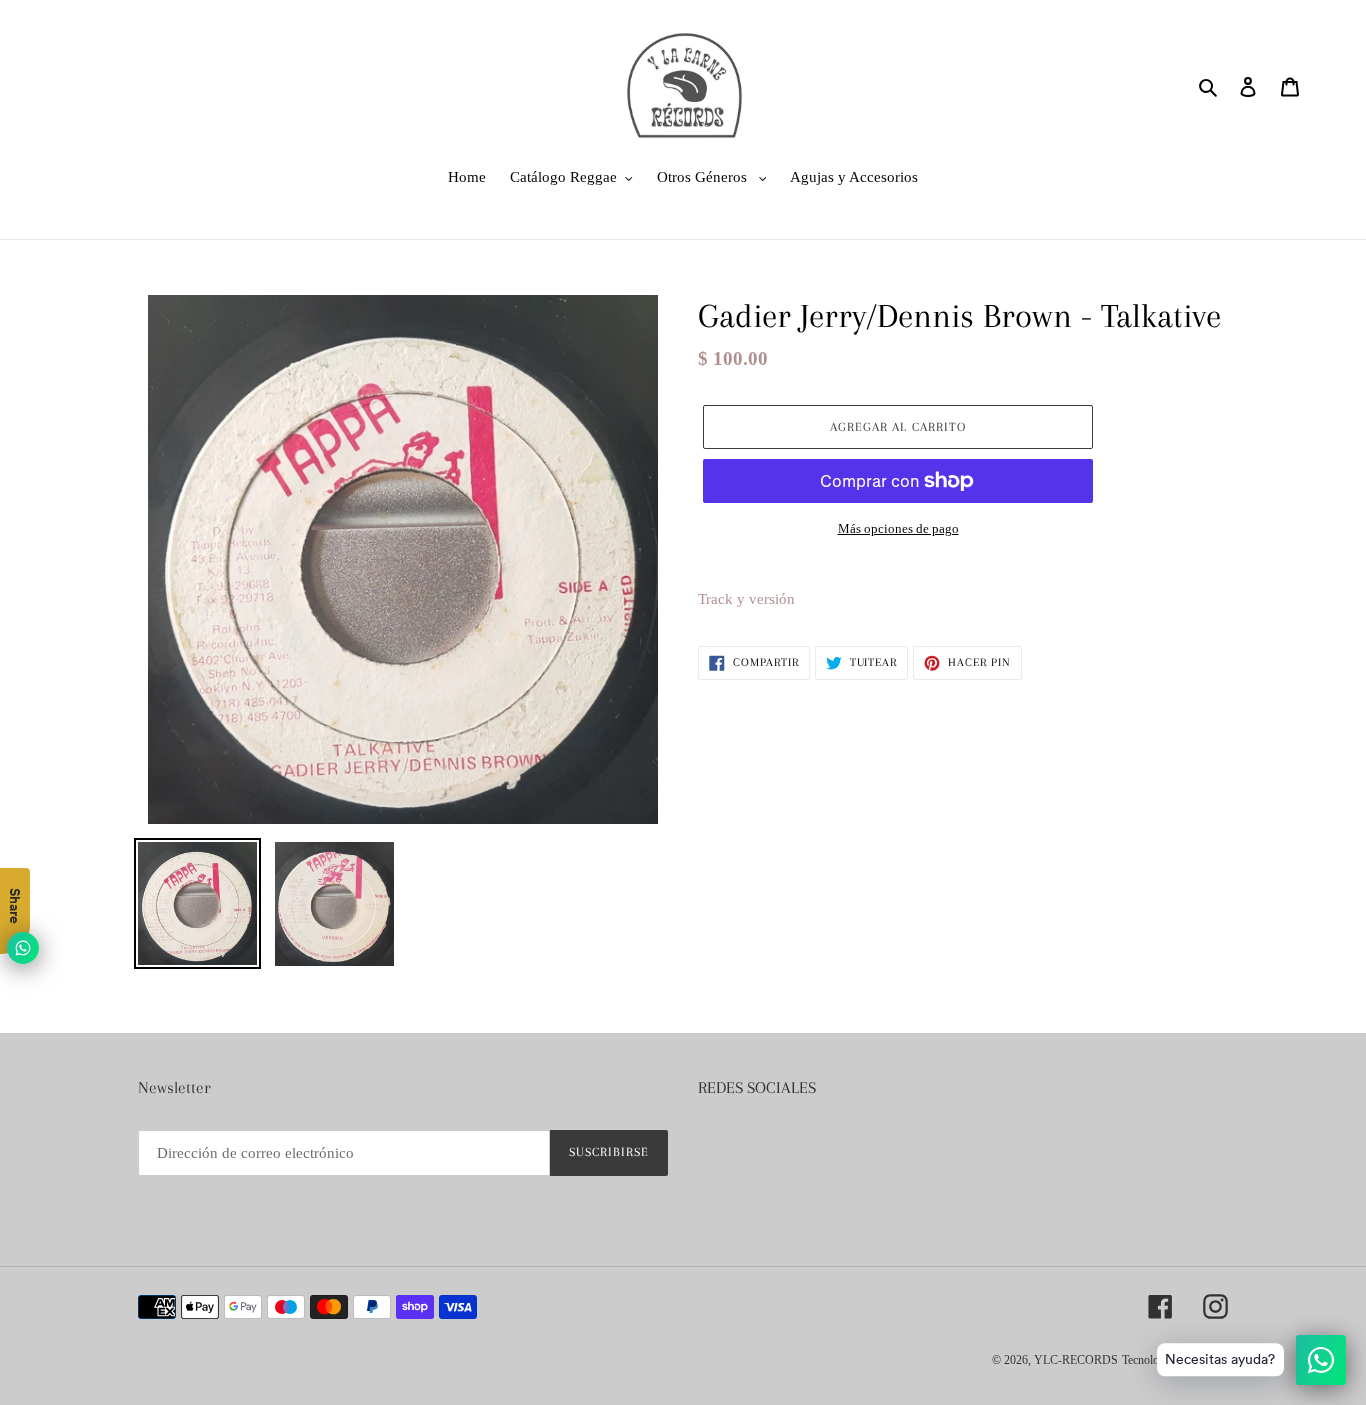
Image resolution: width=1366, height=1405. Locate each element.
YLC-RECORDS (1076, 1360)
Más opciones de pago (898, 528)
